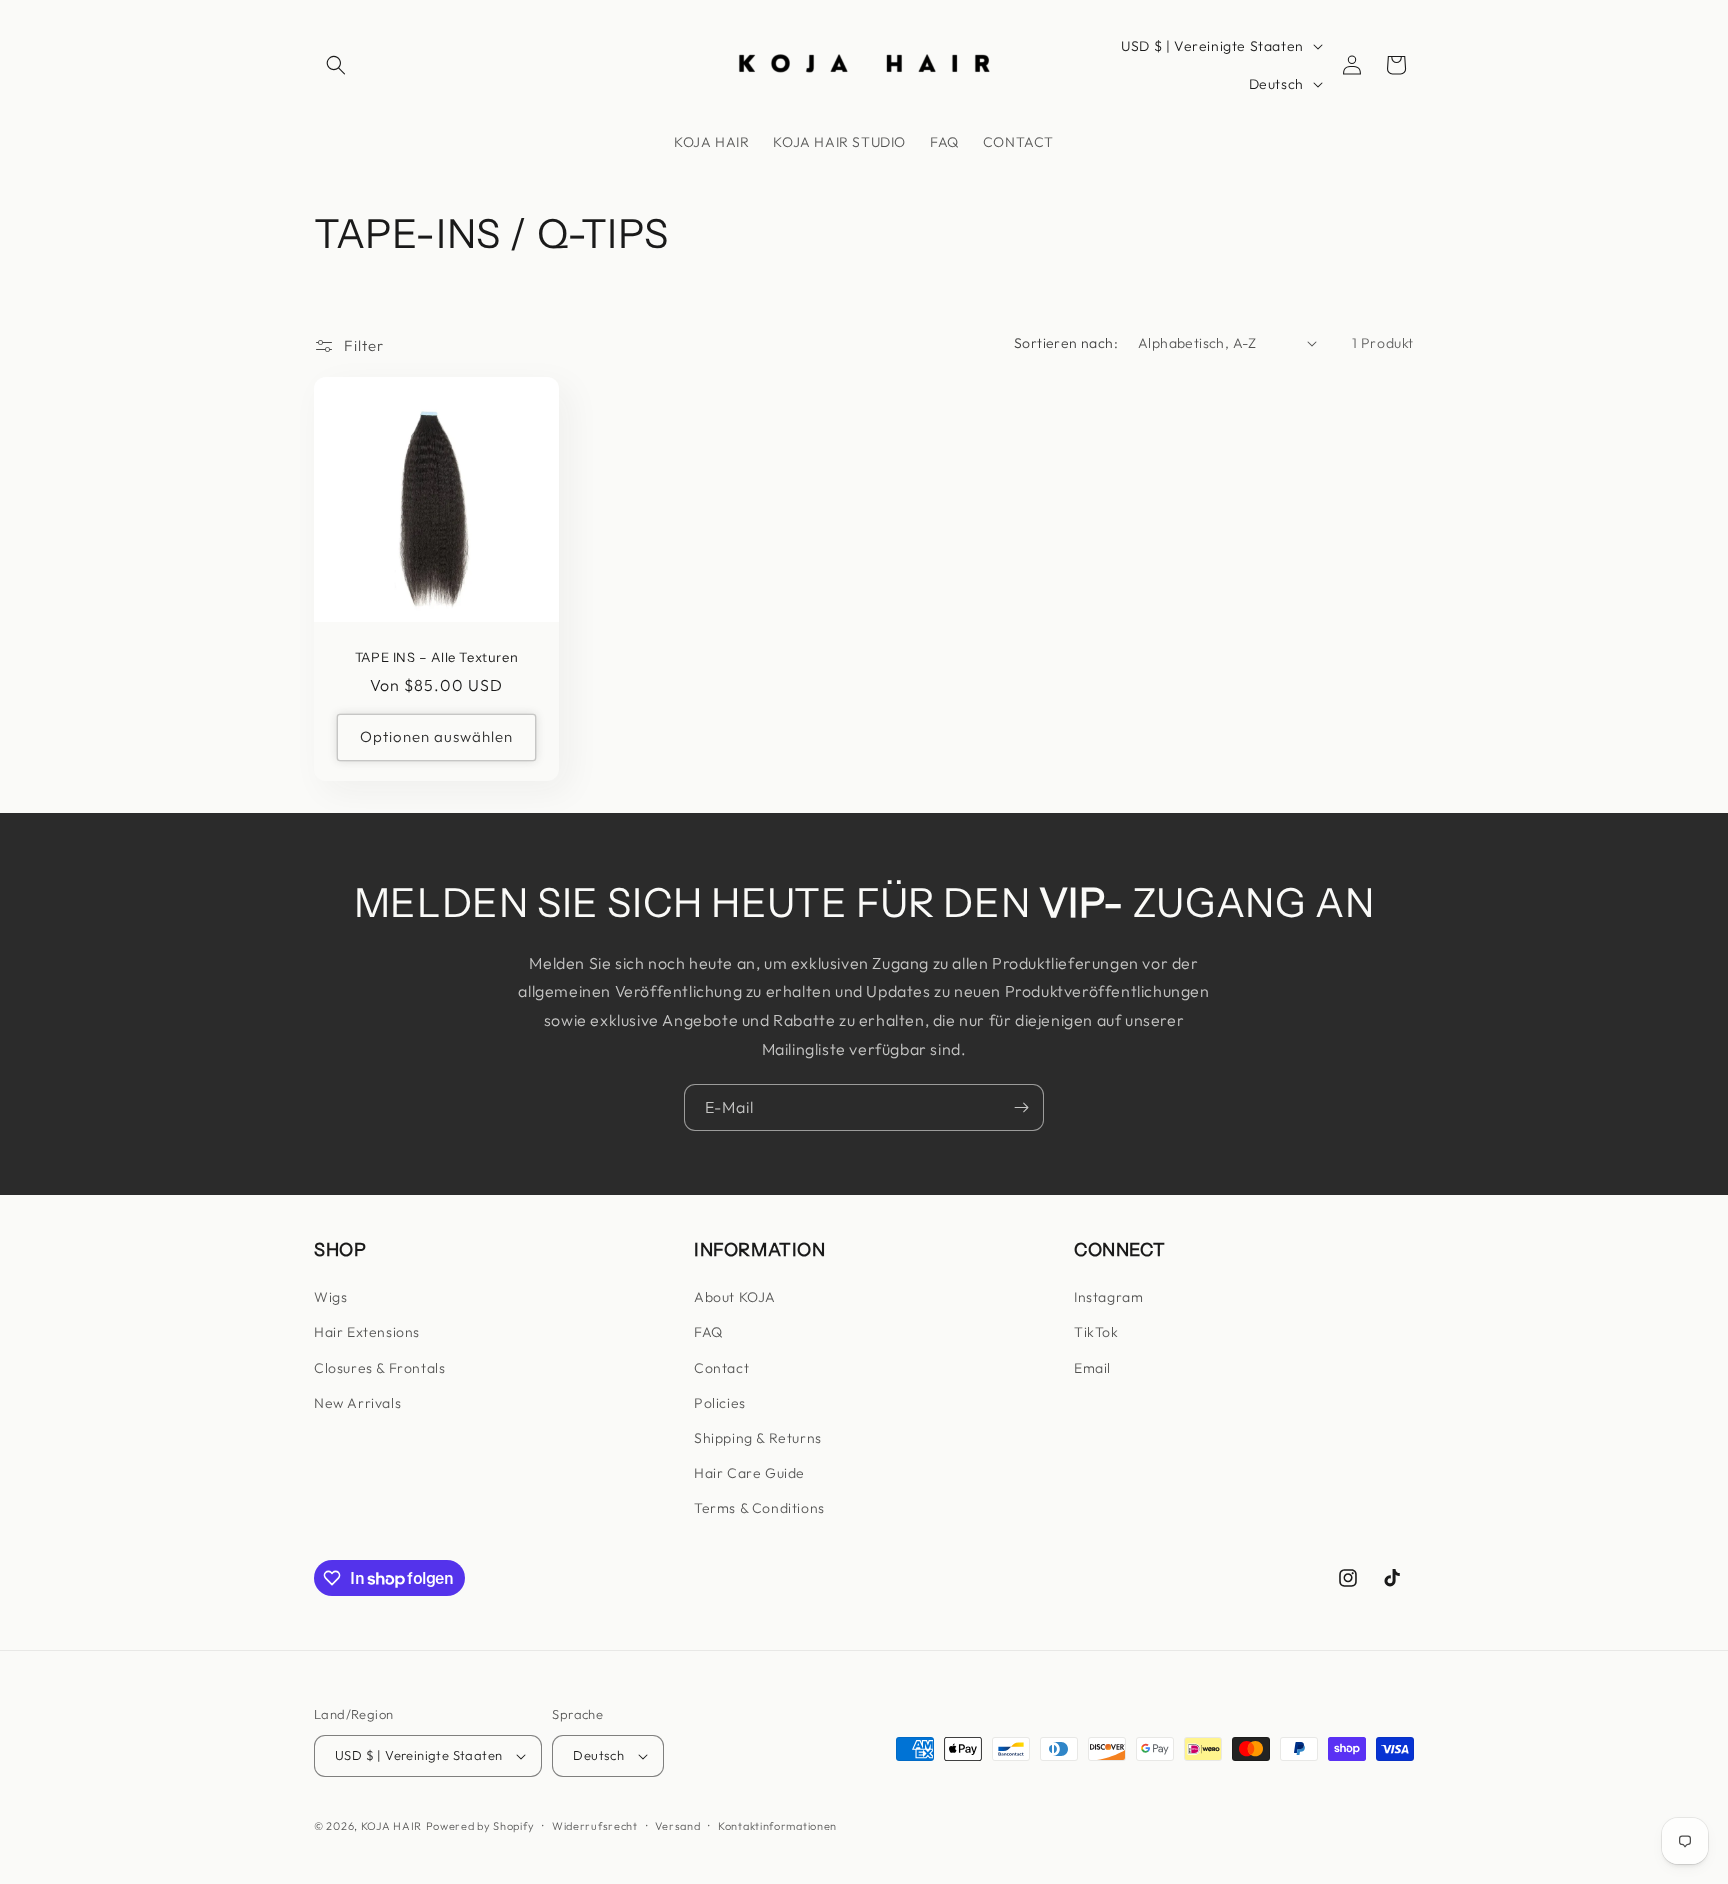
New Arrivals (357, 1403)
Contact (721, 1368)
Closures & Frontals (379, 1368)
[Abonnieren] (1021, 1107)
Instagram (1108, 1297)
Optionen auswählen (436, 736)
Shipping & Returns (758, 1438)
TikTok (1096, 1332)
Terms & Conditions (759, 1508)
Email (1092, 1368)
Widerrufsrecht (595, 1826)
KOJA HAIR (391, 1826)
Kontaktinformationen (777, 1826)
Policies (720, 1403)
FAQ (708, 1332)
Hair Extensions (367, 1332)
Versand (677, 1826)
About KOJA (735, 1297)
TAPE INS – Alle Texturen (436, 657)
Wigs (330, 1297)
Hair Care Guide (749, 1473)
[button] (336, 65)
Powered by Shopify (480, 1826)
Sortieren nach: (1066, 343)
